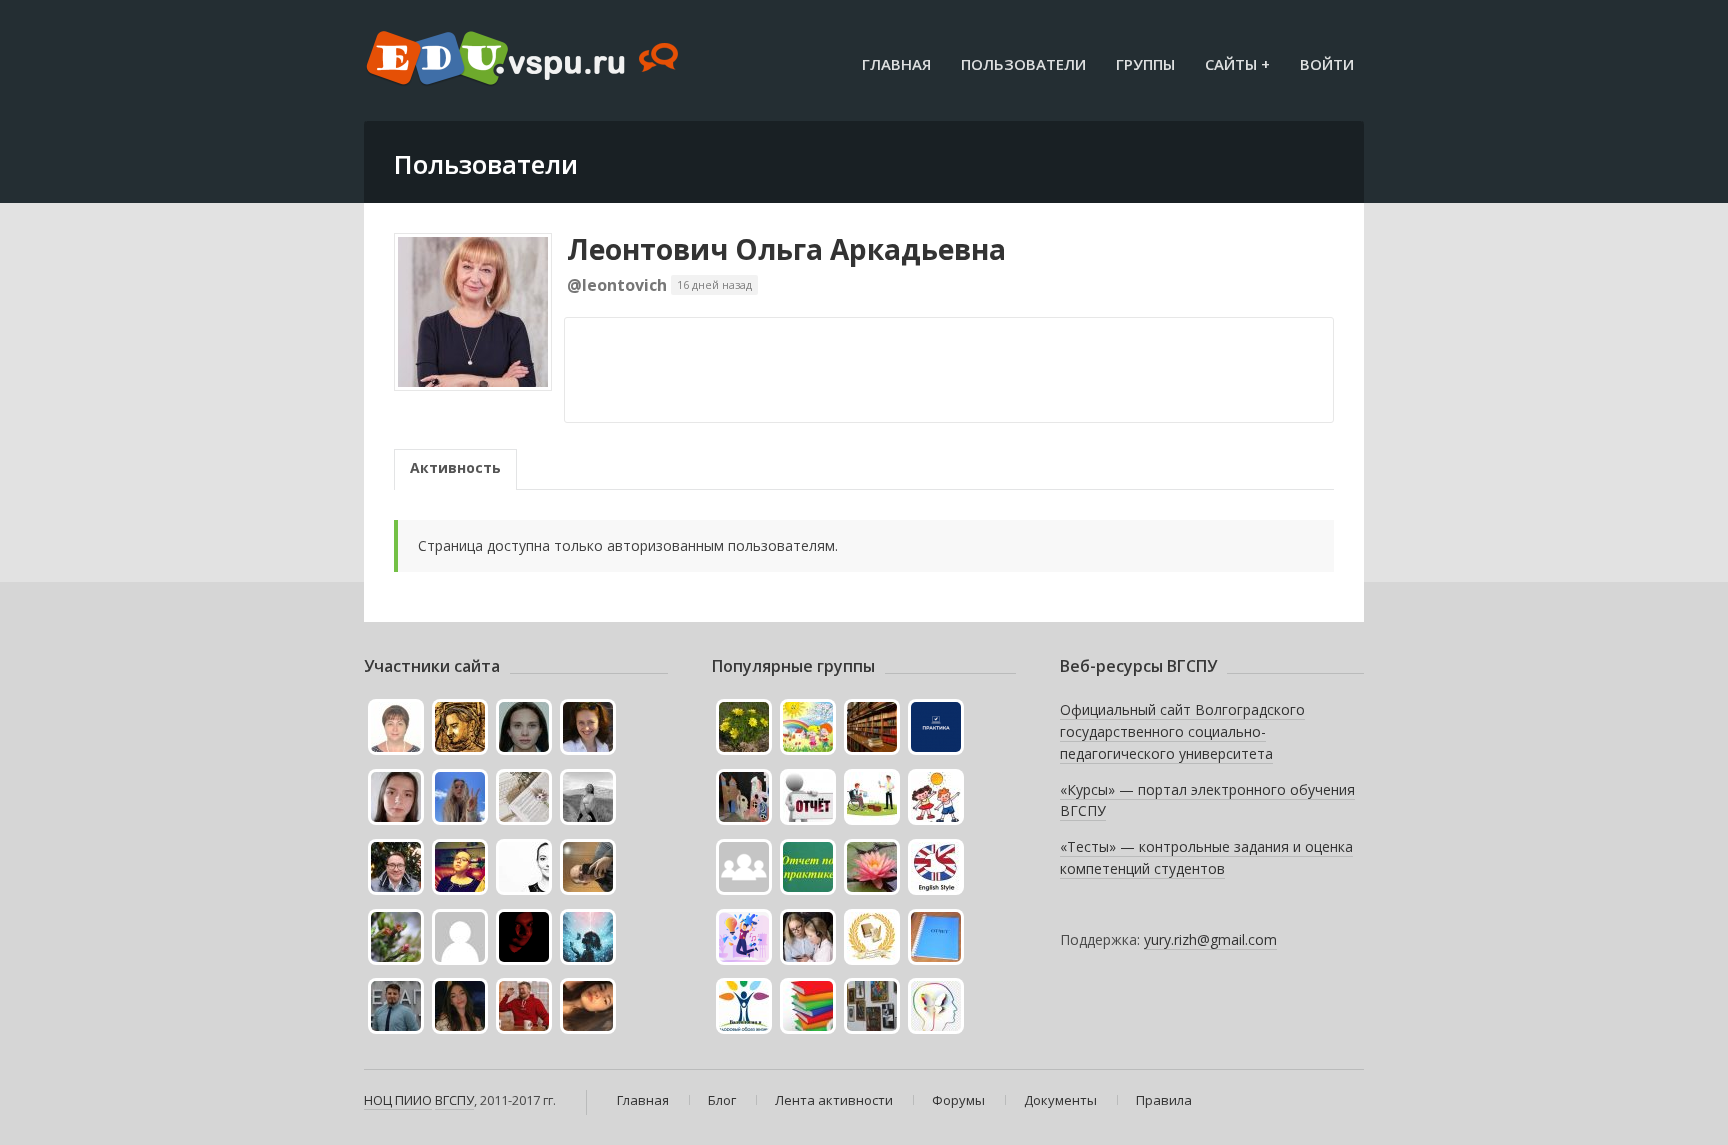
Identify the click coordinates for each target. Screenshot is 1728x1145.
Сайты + (1237, 64)
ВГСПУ (454, 1100)
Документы (1060, 1100)
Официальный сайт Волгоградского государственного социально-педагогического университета (1182, 731)
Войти (1327, 64)
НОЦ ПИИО (398, 1100)
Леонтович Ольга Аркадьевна (786, 249)
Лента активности (834, 1100)
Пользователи (1023, 64)
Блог (722, 1100)
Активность (455, 467)
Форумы (958, 1100)
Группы (1145, 64)
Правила (1164, 1100)
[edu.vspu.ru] (524, 60)
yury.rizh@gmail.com (1210, 939)
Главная (896, 64)
